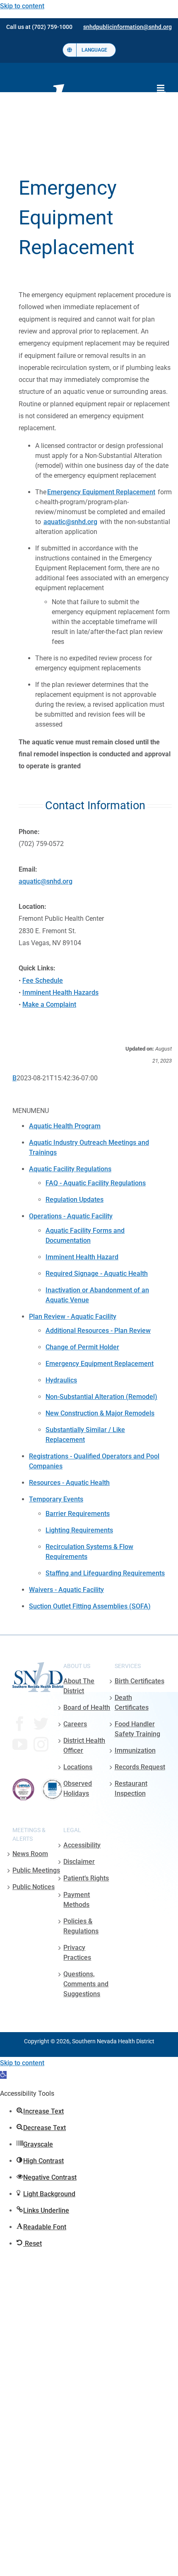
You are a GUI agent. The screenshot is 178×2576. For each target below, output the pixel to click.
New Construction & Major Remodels (100, 1413)
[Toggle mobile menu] (161, 88)
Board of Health (87, 1707)
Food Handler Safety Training (137, 1729)
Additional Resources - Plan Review (98, 1331)
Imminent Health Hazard (82, 1257)
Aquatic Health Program (65, 1126)
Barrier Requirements (78, 1514)
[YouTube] (20, 1744)
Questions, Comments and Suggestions (86, 1984)
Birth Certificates (140, 1681)
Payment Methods (77, 1900)
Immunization (135, 1750)
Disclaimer (79, 1862)
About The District (79, 1686)
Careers (75, 1724)
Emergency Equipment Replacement (100, 1364)
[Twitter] (41, 1724)
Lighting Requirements (79, 1530)
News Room (30, 1854)
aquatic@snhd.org (70, 522)
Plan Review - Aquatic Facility (73, 1317)
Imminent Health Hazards (60, 993)
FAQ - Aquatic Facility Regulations (96, 1183)
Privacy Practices (77, 1953)
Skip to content (22, 6)
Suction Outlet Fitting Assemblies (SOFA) (90, 1606)
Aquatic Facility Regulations (70, 1169)
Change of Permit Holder (82, 1347)
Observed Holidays (78, 1788)
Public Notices (34, 1887)
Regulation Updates (75, 1200)
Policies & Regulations (81, 1926)
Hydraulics (61, 1380)
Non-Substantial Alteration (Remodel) (101, 1397)
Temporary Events (56, 1499)
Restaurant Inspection (131, 1788)
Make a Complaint (49, 1004)
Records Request (140, 1767)
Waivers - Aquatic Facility (66, 1590)
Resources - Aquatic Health (69, 1483)
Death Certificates (132, 1703)
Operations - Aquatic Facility (71, 1216)
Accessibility (82, 1845)
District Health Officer (84, 1746)
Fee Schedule (43, 981)
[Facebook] (20, 1724)
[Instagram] (41, 1744)
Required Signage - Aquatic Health (97, 1274)
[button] (3, 2075)
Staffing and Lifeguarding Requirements (105, 1573)
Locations (78, 1767)
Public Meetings (36, 1870)
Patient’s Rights (86, 1878)
